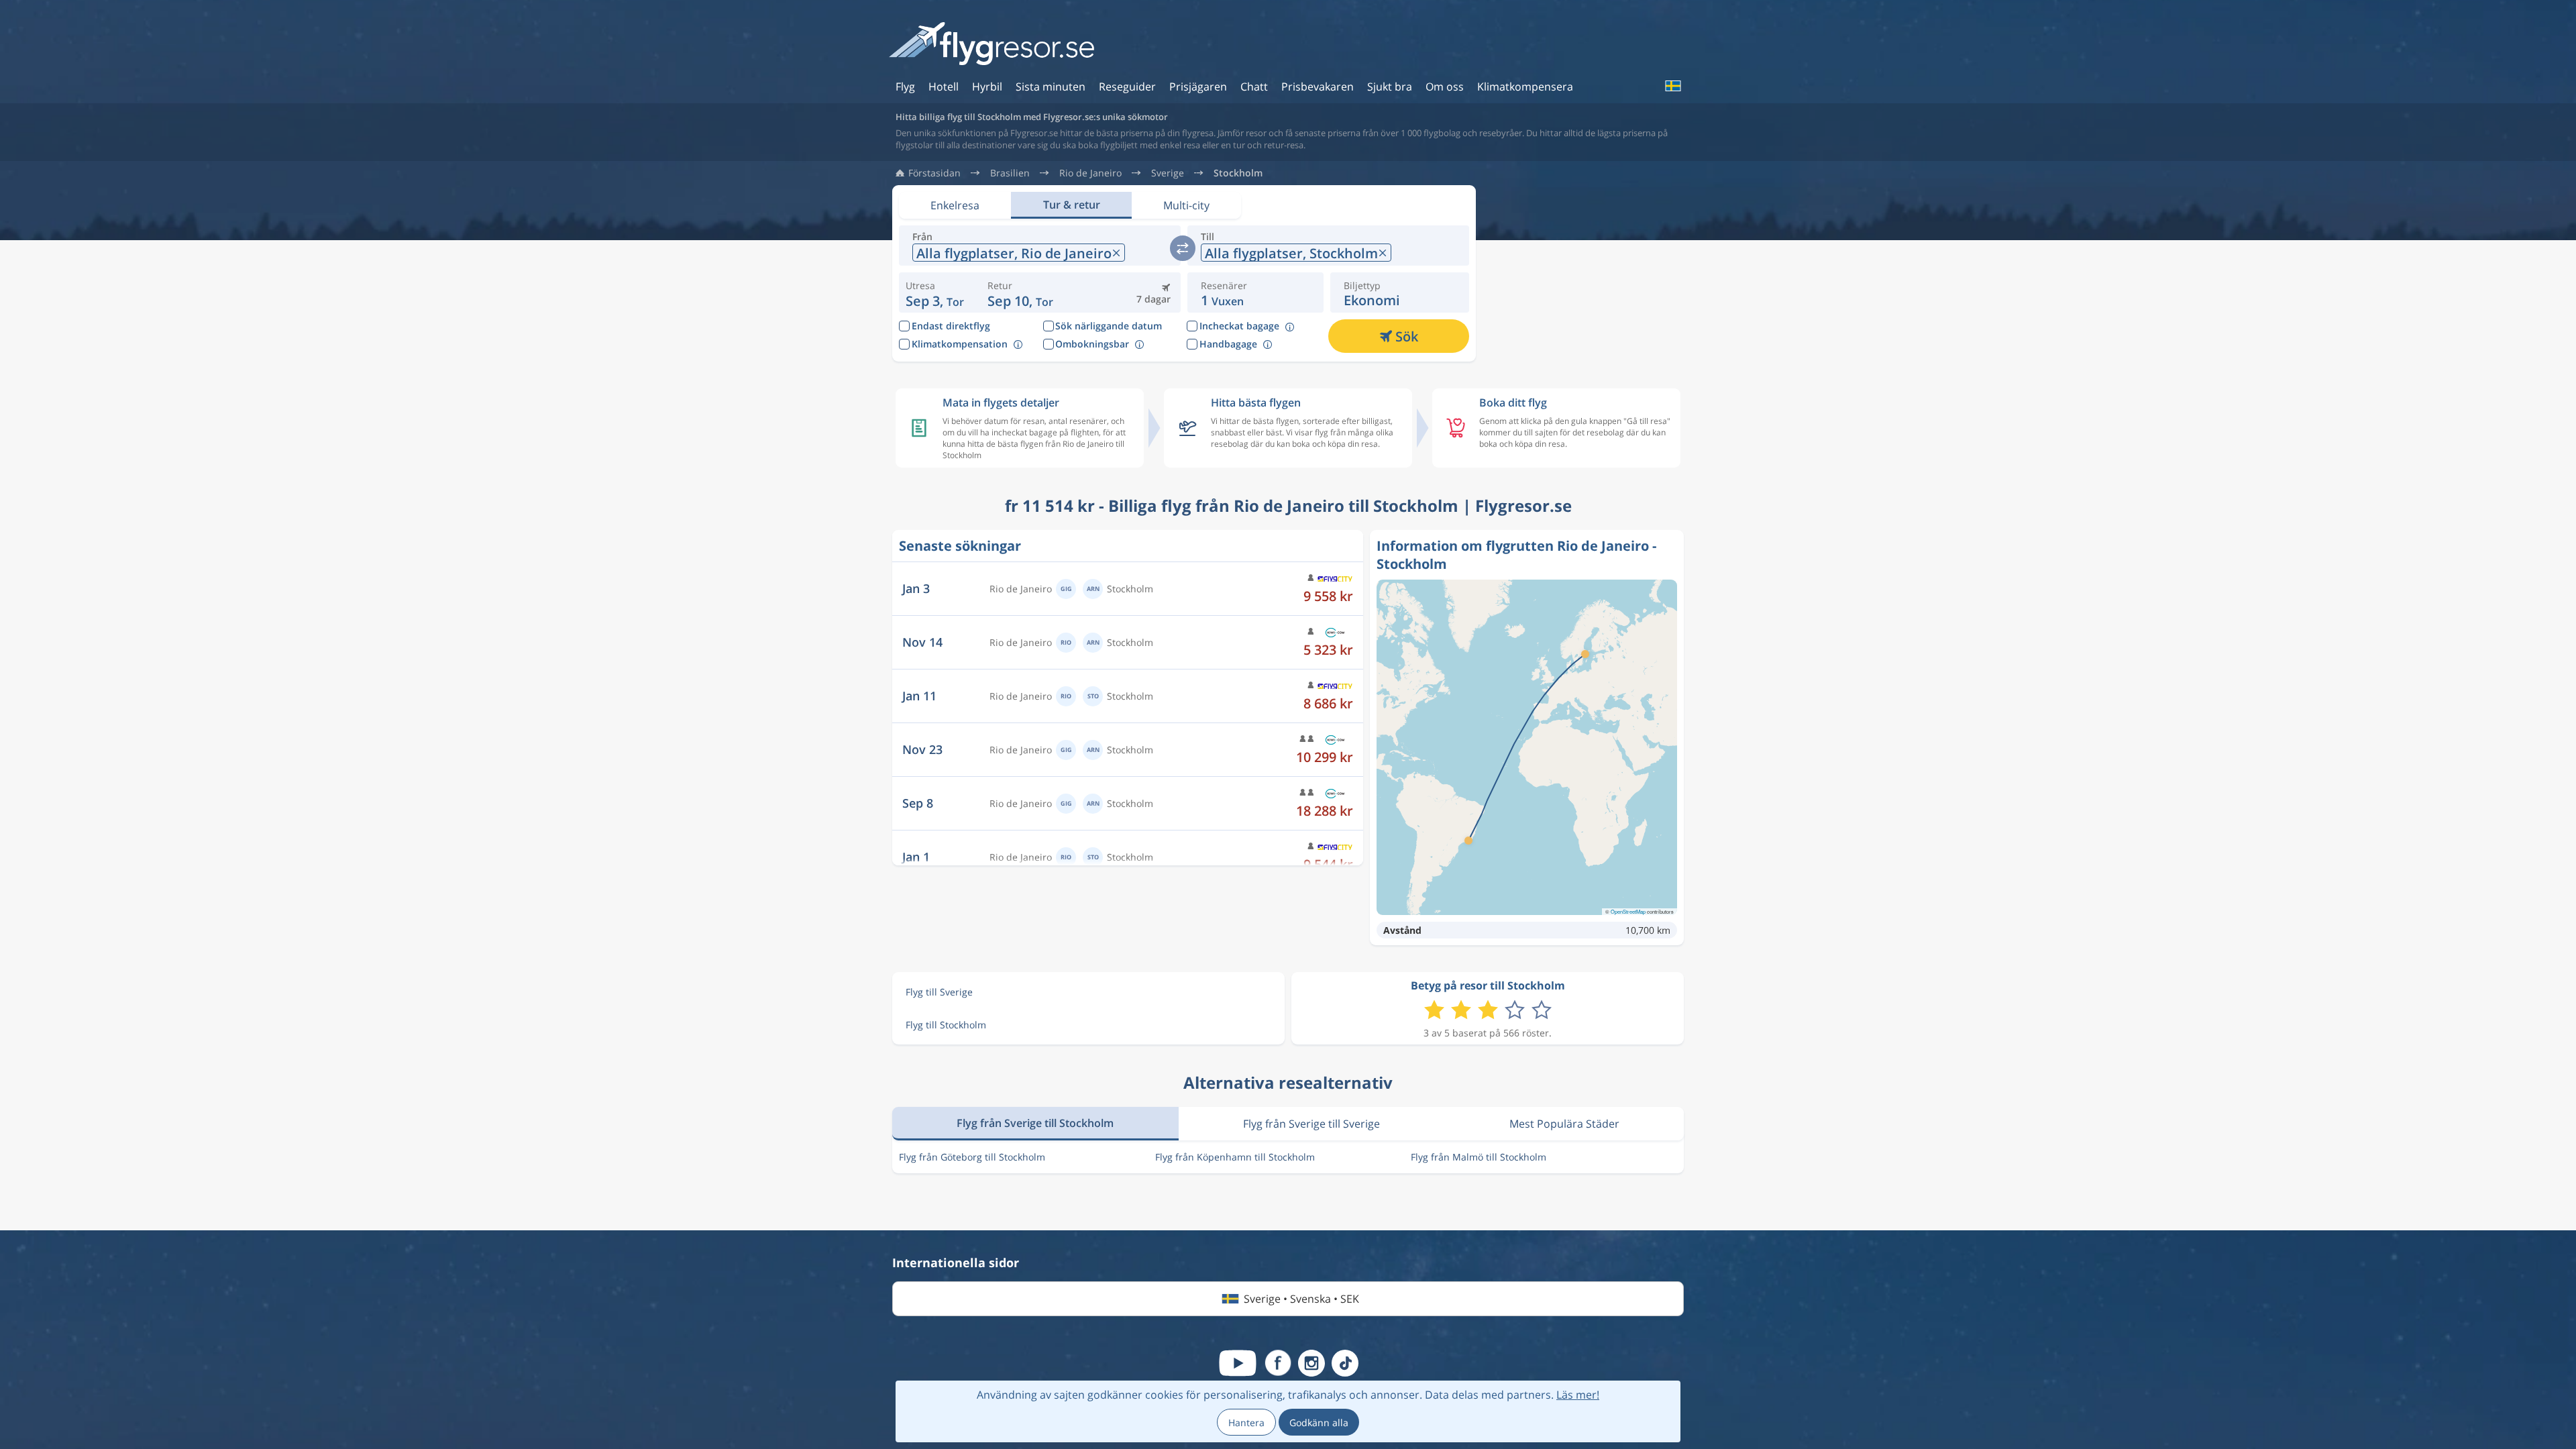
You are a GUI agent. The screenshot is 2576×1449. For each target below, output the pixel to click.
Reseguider (1127, 87)
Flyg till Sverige (939, 992)
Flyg (905, 87)
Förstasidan (934, 173)
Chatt (1254, 87)
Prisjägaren (1198, 87)
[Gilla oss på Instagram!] (1311, 1363)
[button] (1020, 292)
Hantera (1246, 1423)
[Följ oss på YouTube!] (1238, 1363)
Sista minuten (1051, 87)
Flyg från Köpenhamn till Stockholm (1235, 1157)
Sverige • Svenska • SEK (1301, 1299)
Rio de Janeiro (1090, 173)
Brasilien (1010, 173)
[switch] (1183, 248)
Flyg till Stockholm (946, 1025)
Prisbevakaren (1318, 87)
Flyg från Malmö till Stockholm (1479, 1157)
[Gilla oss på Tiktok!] (1345, 1363)
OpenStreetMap (1628, 911)
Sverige (1168, 173)
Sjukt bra (1390, 87)
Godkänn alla (1319, 1423)
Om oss (1445, 87)
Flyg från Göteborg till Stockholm (972, 1157)
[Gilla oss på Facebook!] (1278, 1363)
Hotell (944, 87)
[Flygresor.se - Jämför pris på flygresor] (991, 45)
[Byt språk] (1672, 86)
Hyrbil (987, 87)
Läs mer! (1578, 1395)
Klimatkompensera (1525, 87)
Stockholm (1238, 173)
